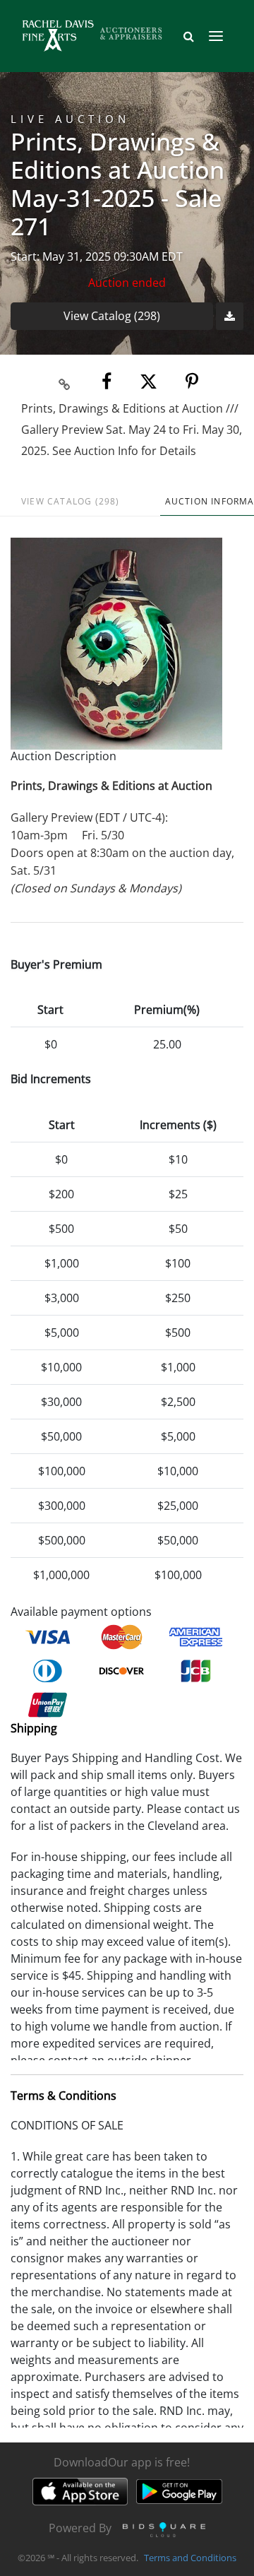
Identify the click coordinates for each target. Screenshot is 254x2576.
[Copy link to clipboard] (65, 382)
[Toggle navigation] (216, 36)
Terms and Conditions (190, 2558)
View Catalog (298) (112, 316)
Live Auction (70, 119)
